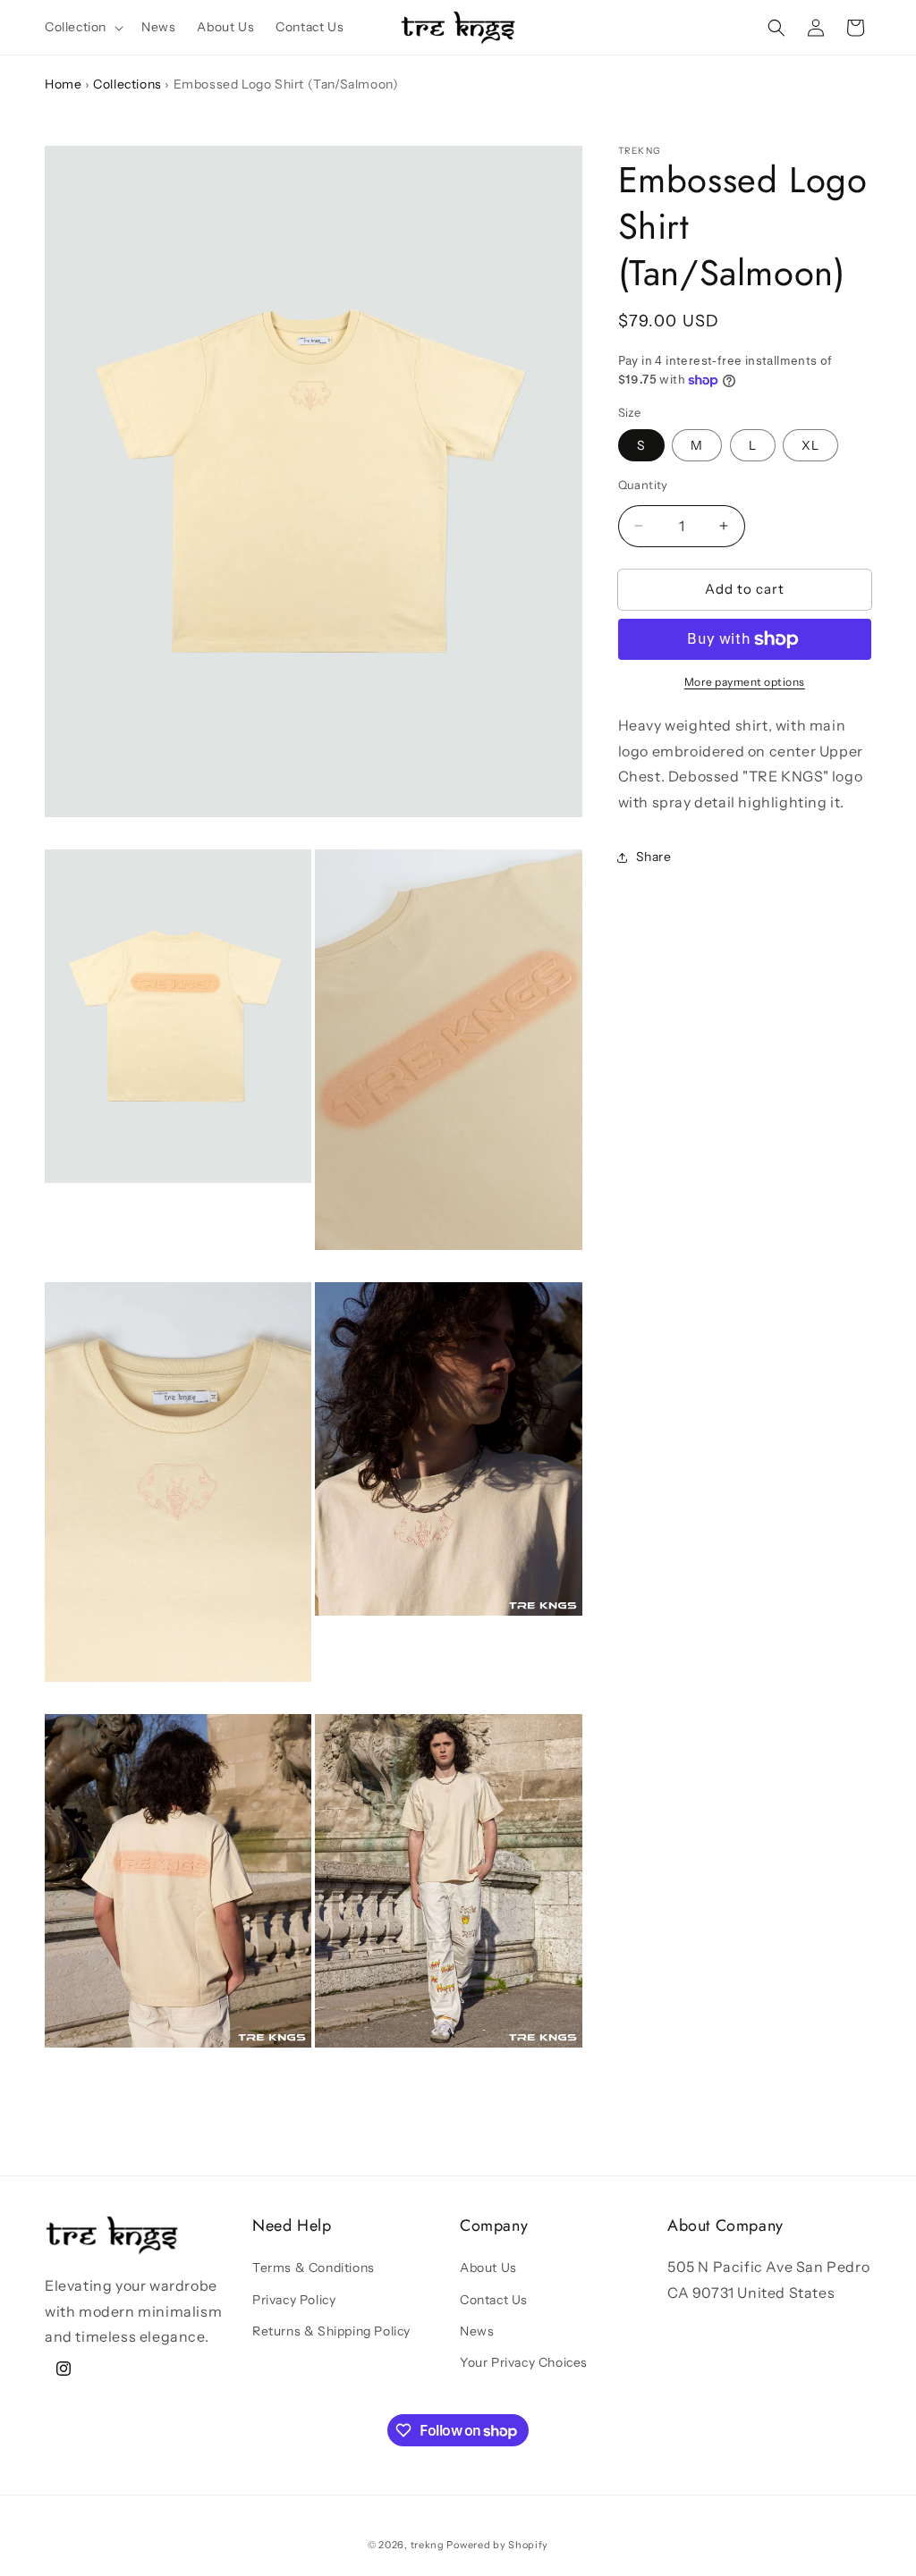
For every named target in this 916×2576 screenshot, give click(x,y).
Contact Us (494, 2300)
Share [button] (654, 857)
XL (810, 445)
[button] (82, 27)
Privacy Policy (294, 2300)
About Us (488, 2268)
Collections (127, 84)
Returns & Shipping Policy (331, 2331)
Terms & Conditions (314, 2268)
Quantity (643, 485)
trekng (428, 2545)
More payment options (745, 682)
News (477, 2331)
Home (63, 84)
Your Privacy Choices (524, 2362)
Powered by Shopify (497, 2545)
